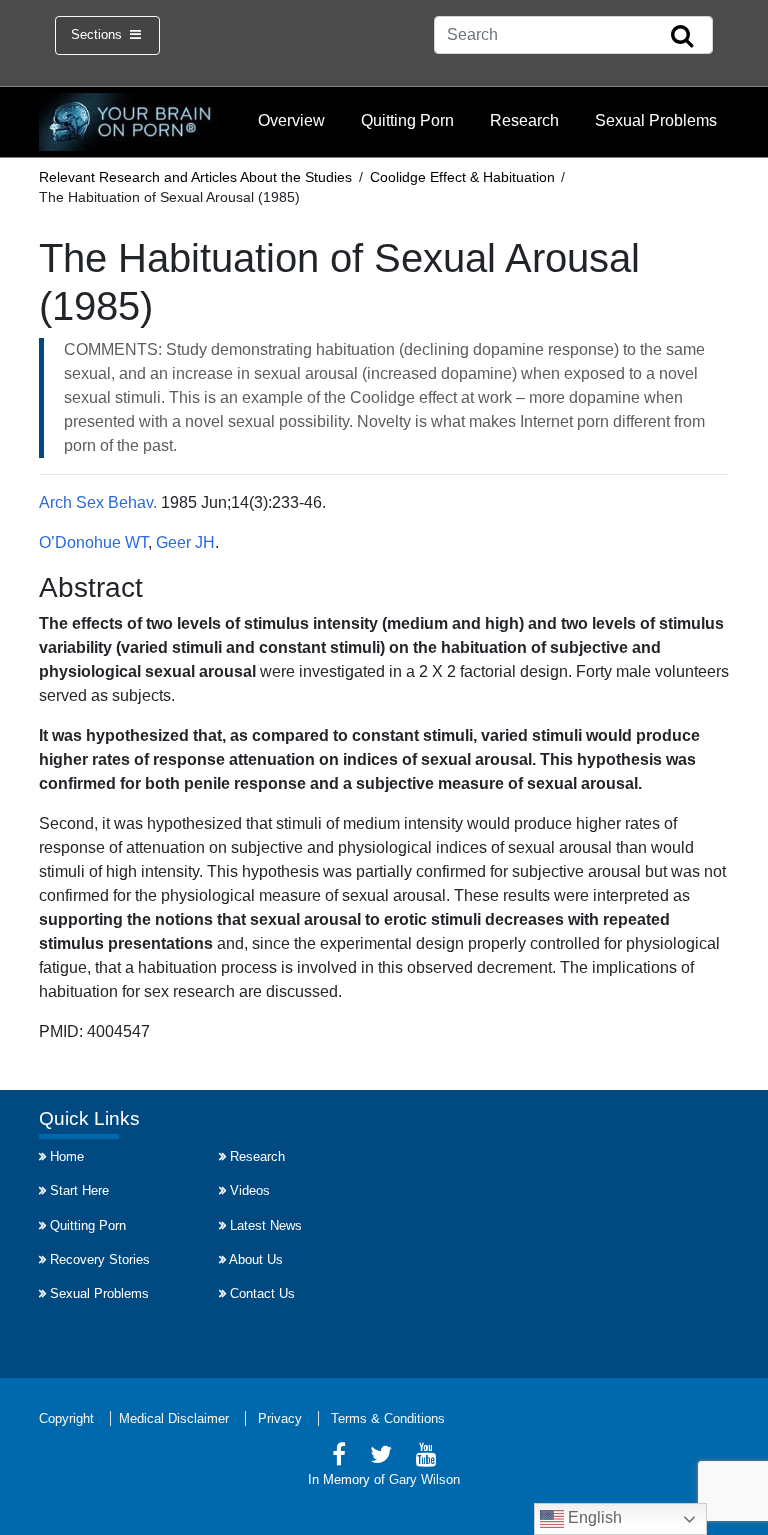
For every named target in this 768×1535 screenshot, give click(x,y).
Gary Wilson (424, 1479)
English (593, 1517)
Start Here (79, 1190)
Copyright (66, 1418)
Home (67, 1156)
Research (524, 120)
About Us (256, 1259)
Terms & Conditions (388, 1418)
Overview (291, 120)
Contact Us (262, 1293)
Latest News (266, 1225)
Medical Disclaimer (174, 1418)
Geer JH (185, 542)
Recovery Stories (100, 1259)
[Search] (682, 37)
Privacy (280, 1418)
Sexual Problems (656, 120)
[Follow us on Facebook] (339, 1457)
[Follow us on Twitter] (381, 1457)
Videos (250, 1190)
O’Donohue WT (93, 542)
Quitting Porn (407, 120)
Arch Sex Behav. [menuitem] (98, 502)
